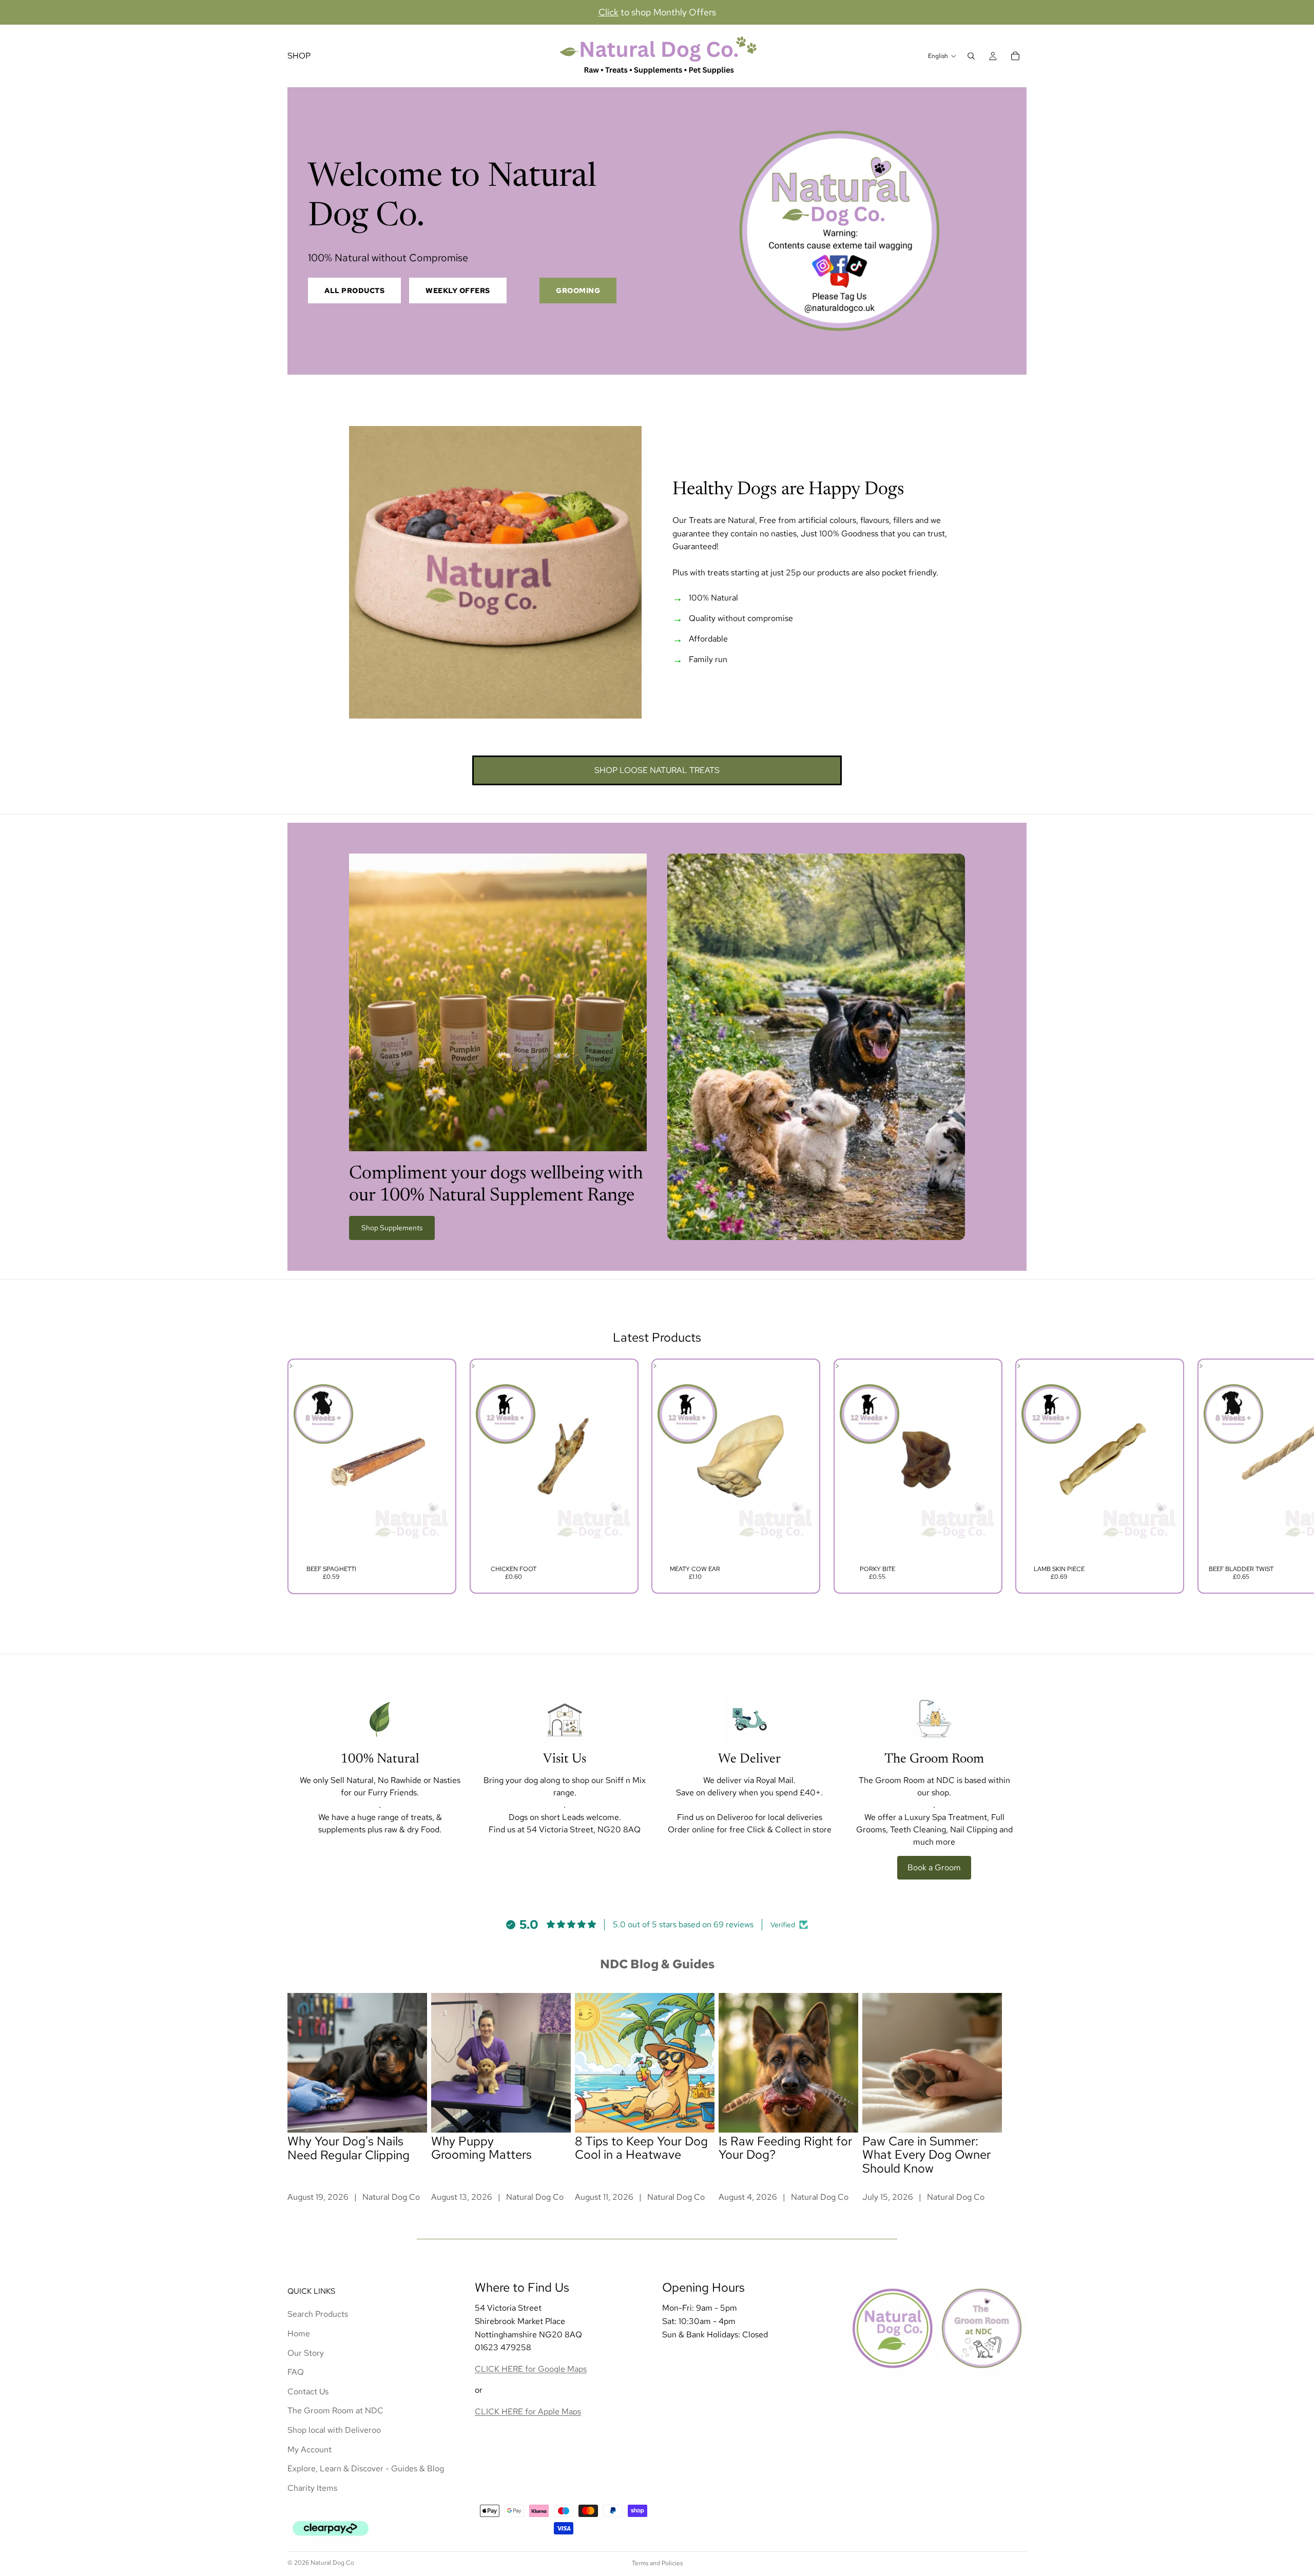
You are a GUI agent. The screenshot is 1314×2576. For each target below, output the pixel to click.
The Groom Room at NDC (335, 2410)
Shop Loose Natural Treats (657, 770)
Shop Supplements (392, 1228)
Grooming (578, 290)
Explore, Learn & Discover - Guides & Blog (366, 2468)
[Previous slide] (299, 1476)
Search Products (318, 2314)
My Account (310, 2449)
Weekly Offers (458, 290)
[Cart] (1015, 56)
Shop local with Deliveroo (334, 2429)
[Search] (971, 56)
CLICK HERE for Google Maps (531, 2368)
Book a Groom (934, 1867)
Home (299, 2333)
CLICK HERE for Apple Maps (528, 2411)
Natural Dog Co (332, 2563)
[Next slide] (1015, 1476)
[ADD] (434, 1545)
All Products (354, 290)
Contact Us (308, 2391)
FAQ (296, 2372)
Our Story (306, 2352)
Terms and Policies (657, 2563)
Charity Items (312, 2487)
